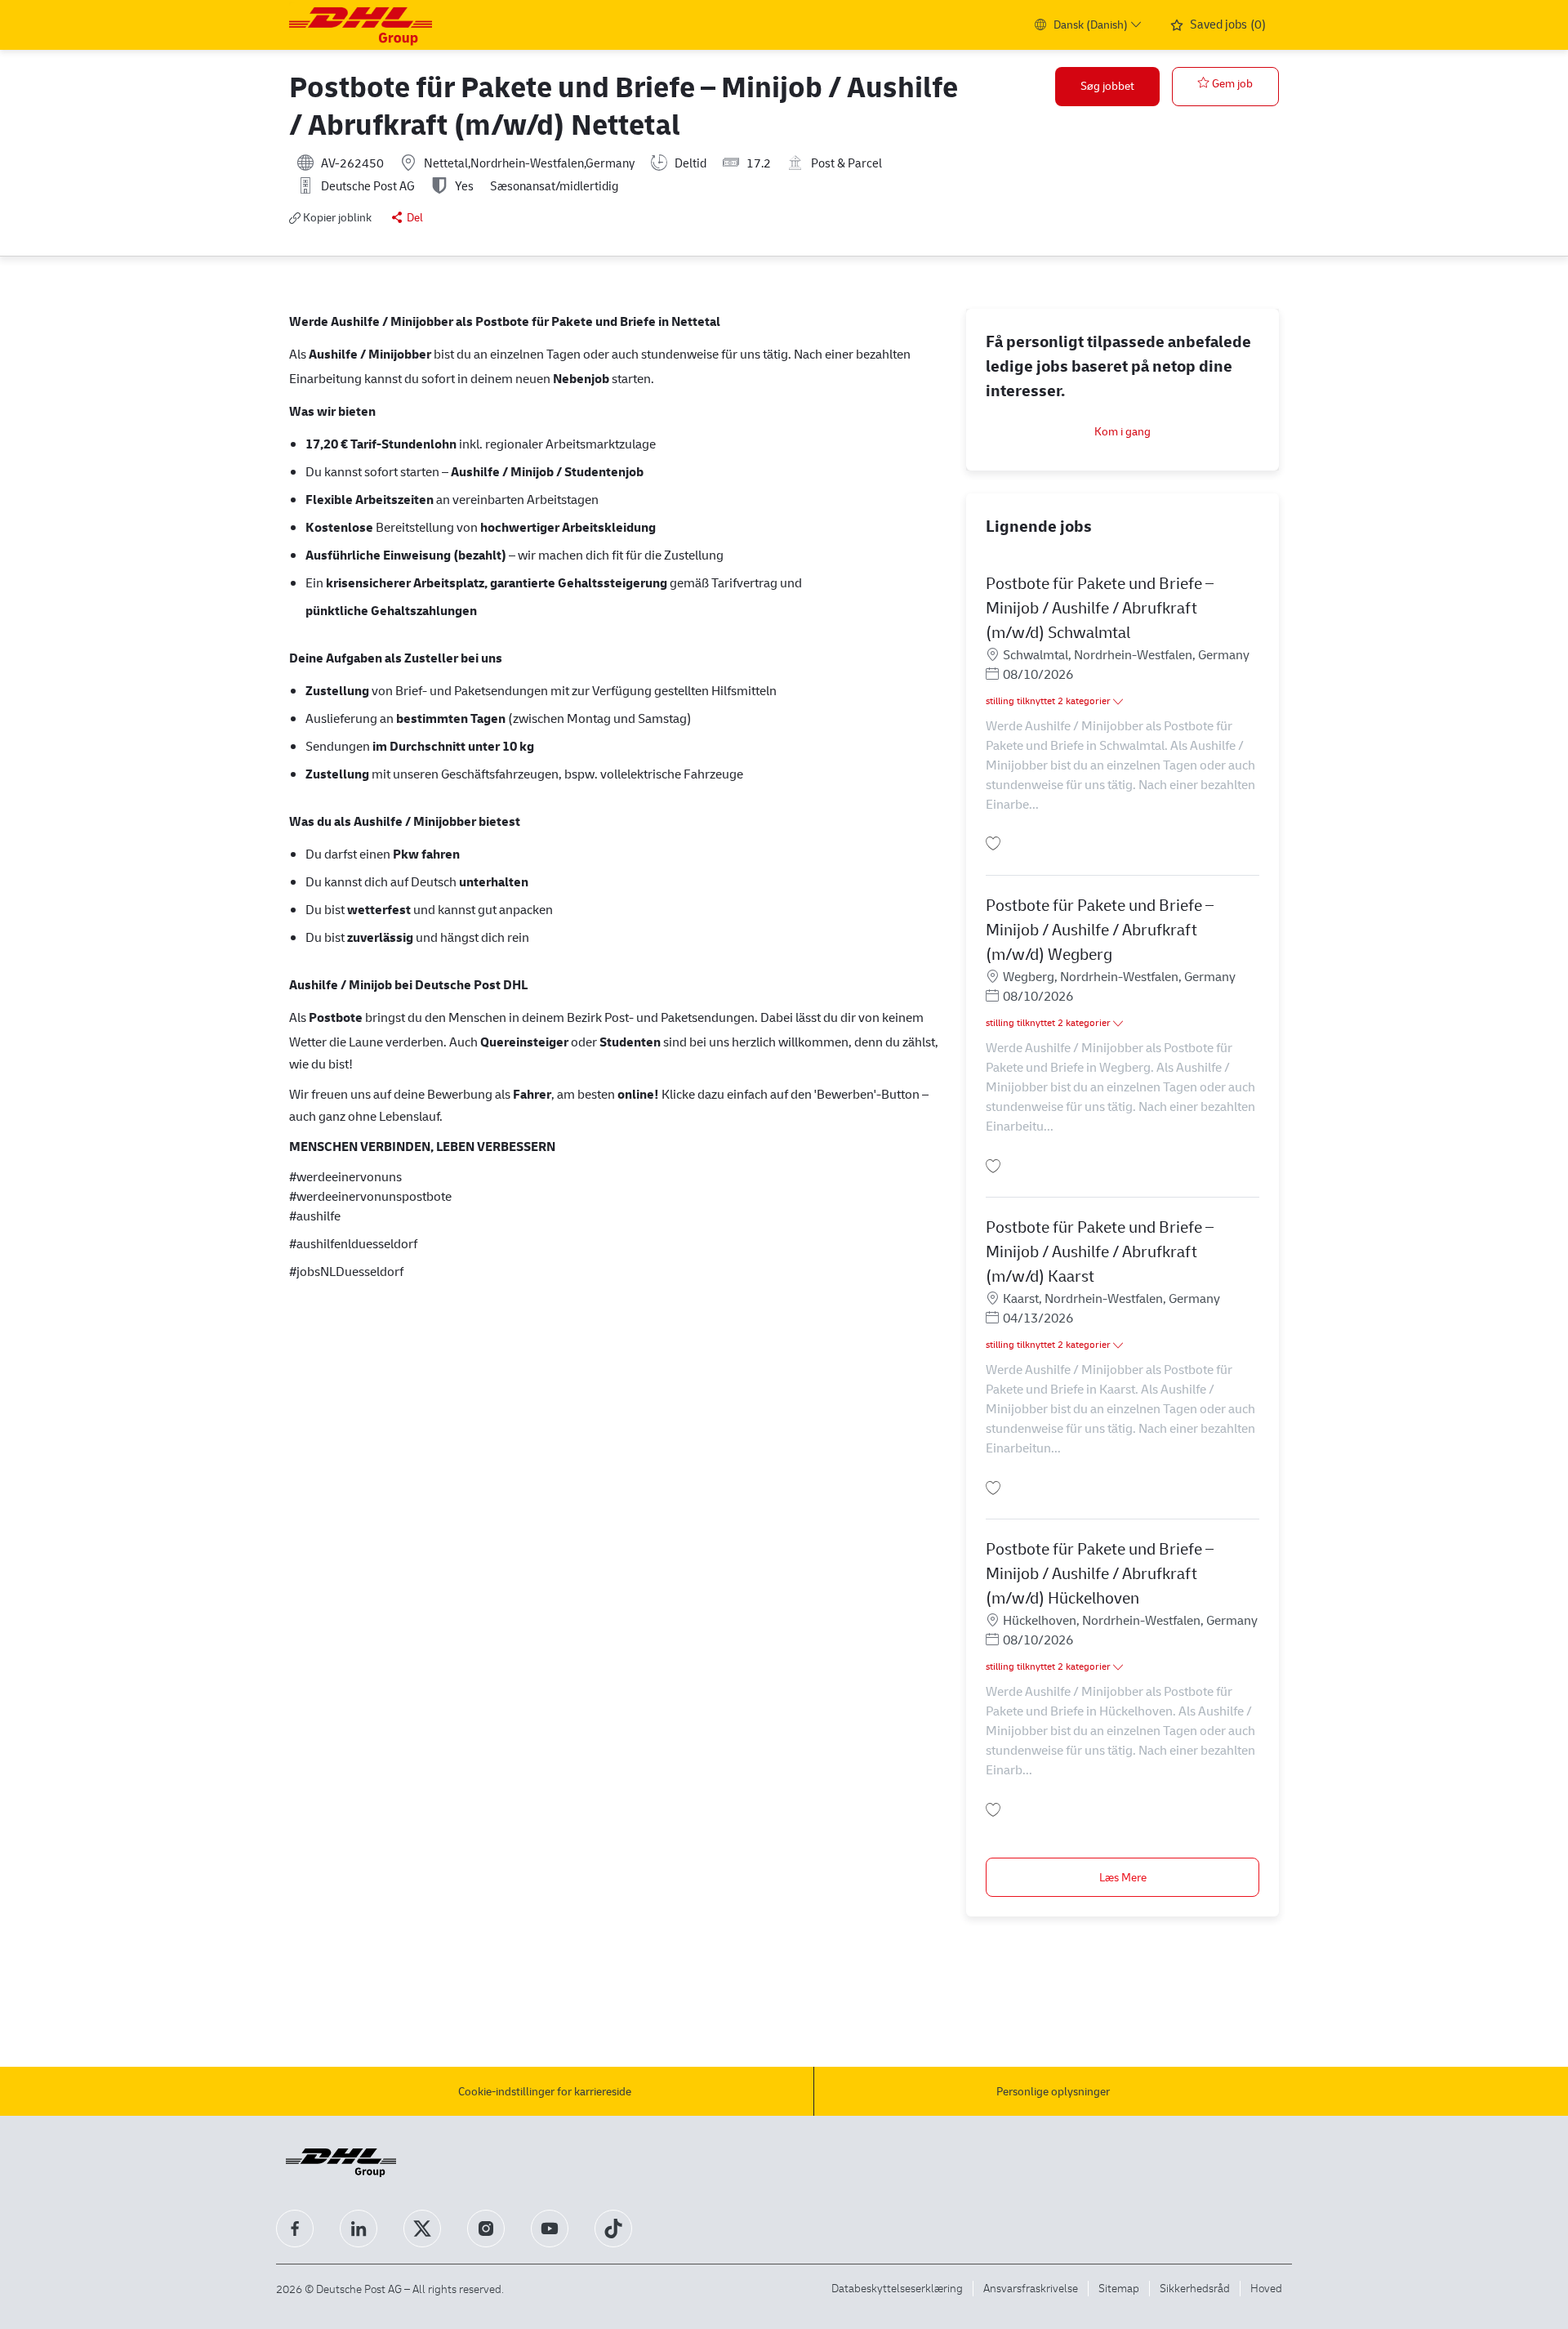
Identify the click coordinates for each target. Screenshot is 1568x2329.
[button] (1107, 87)
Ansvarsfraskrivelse (1031, 2288)
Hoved (1266, 2288)
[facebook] (295, 2229)
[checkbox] (1225, 87)
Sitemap (1119, 2288)
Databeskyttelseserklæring (897, 2288)
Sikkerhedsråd (1195, 2288)
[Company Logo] (361, 25)
